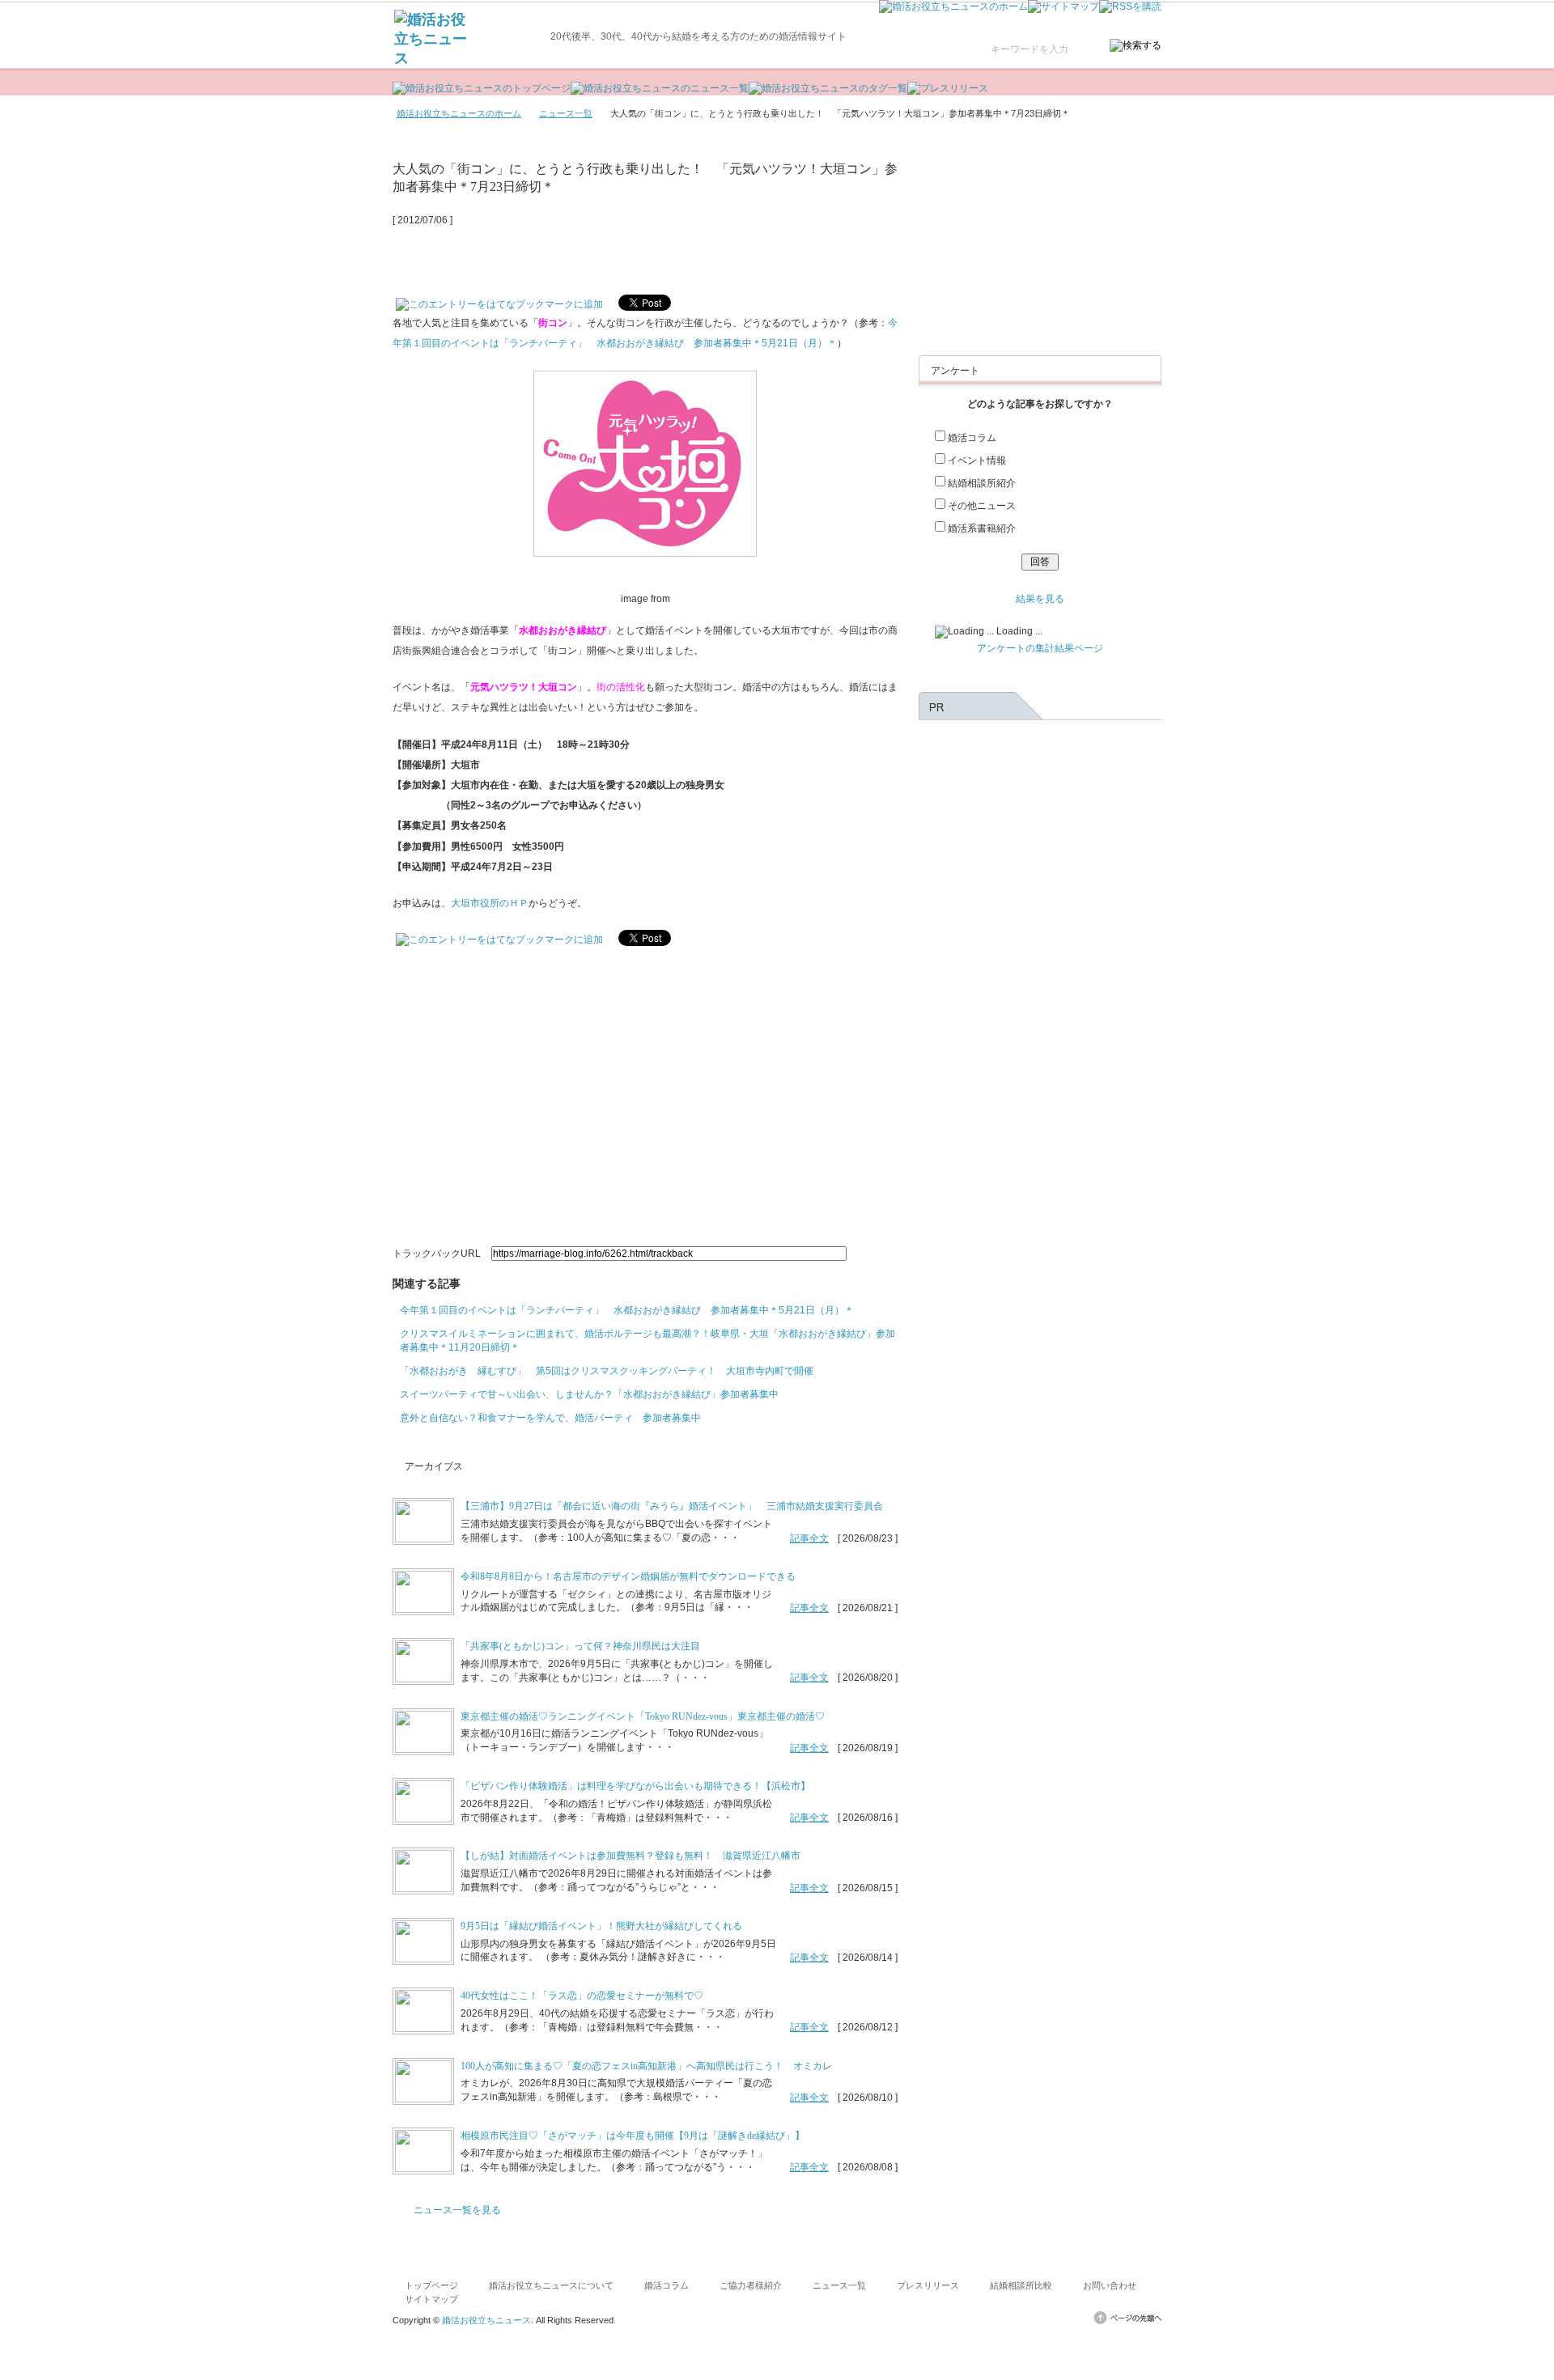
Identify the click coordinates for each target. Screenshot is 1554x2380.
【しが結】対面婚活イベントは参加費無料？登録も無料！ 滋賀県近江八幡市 (631, 1856)
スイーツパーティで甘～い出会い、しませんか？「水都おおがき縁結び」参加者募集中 (589, 1394)
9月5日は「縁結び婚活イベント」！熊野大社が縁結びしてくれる (601, 1926)
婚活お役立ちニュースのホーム (459, 113)
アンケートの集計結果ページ (1040, 648)
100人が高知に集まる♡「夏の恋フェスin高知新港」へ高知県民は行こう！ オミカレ (646, 2066)
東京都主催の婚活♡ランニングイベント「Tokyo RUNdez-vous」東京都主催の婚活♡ (643, 1716)
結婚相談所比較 (1021, 2285)
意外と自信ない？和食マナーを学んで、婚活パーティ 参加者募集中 (550, 1418)
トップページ (431, 2285)
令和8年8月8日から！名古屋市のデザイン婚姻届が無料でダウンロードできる (628, 1576)
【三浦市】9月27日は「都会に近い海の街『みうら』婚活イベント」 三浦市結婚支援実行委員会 (672, 1506)
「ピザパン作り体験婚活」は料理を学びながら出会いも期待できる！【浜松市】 (635, 1786)
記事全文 (809, 1538)
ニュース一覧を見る (457, 2210)
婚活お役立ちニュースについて (551, 2285)
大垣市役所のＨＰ (490, 903)
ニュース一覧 (566, 113)
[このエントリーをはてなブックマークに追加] (499, 300)
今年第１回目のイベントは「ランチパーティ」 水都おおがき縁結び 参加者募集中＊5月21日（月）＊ (627, 1310)
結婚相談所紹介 (982, 483)
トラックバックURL (437, 1254)
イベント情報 (977, 460)
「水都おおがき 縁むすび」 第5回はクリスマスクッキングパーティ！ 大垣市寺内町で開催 (607, 1371)
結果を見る (1040, 599)
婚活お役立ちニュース (486, 2320)
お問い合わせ (1110, 2285)
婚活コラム (972, 438)
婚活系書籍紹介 (982, 528)
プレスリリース (928, 2285)
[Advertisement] (582, 254)
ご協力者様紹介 (751, 2285)
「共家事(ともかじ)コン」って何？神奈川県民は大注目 (580, 1646)
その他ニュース (982, 506)
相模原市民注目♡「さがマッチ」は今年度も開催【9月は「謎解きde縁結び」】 (633, 2136)
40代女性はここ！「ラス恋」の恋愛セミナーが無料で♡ (582, 1996)
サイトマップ (431, 2299)
